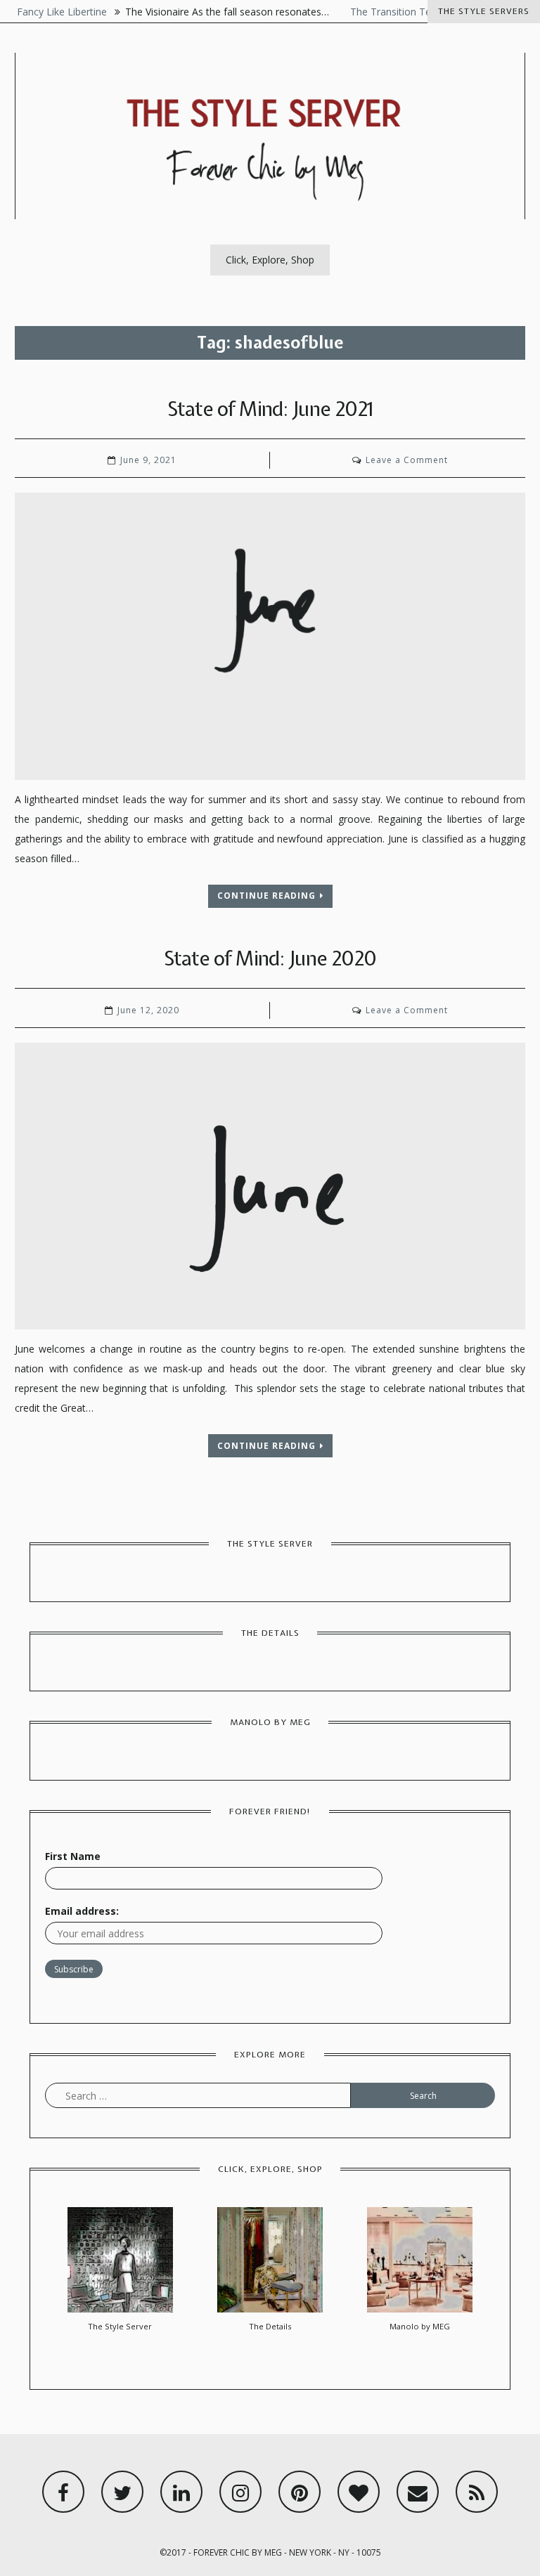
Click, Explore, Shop (270, 260)
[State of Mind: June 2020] (270, 1186)
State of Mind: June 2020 (270, 958)
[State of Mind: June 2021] (270, 636)
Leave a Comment (407, 460)
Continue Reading (266, 896)
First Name (73, 1856)
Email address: (82, 1911)
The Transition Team (379, 12)
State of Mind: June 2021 (270, 409)
